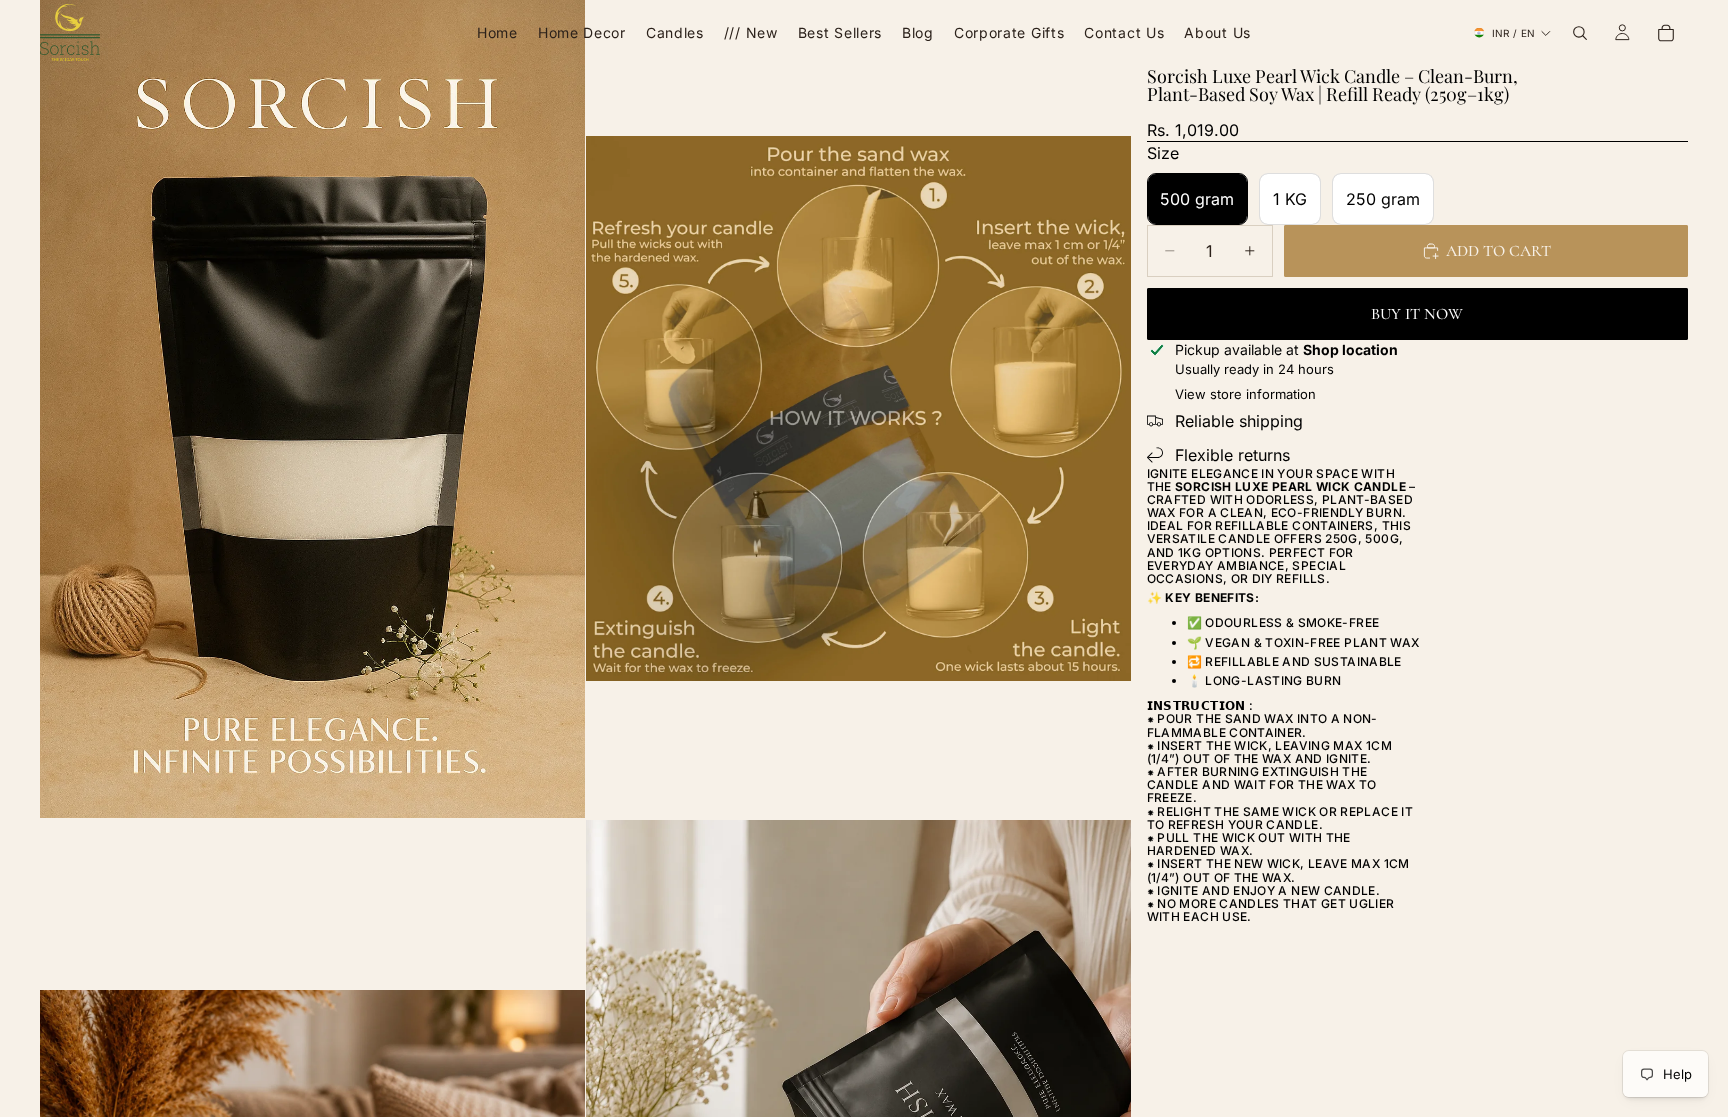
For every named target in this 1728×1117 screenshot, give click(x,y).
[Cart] (1666, 33)
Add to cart (1498, 251)
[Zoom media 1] (312, 409)
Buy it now (1417, 314)
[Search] (1580, 33)
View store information (1245, 394)
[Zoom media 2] (858, 409)
